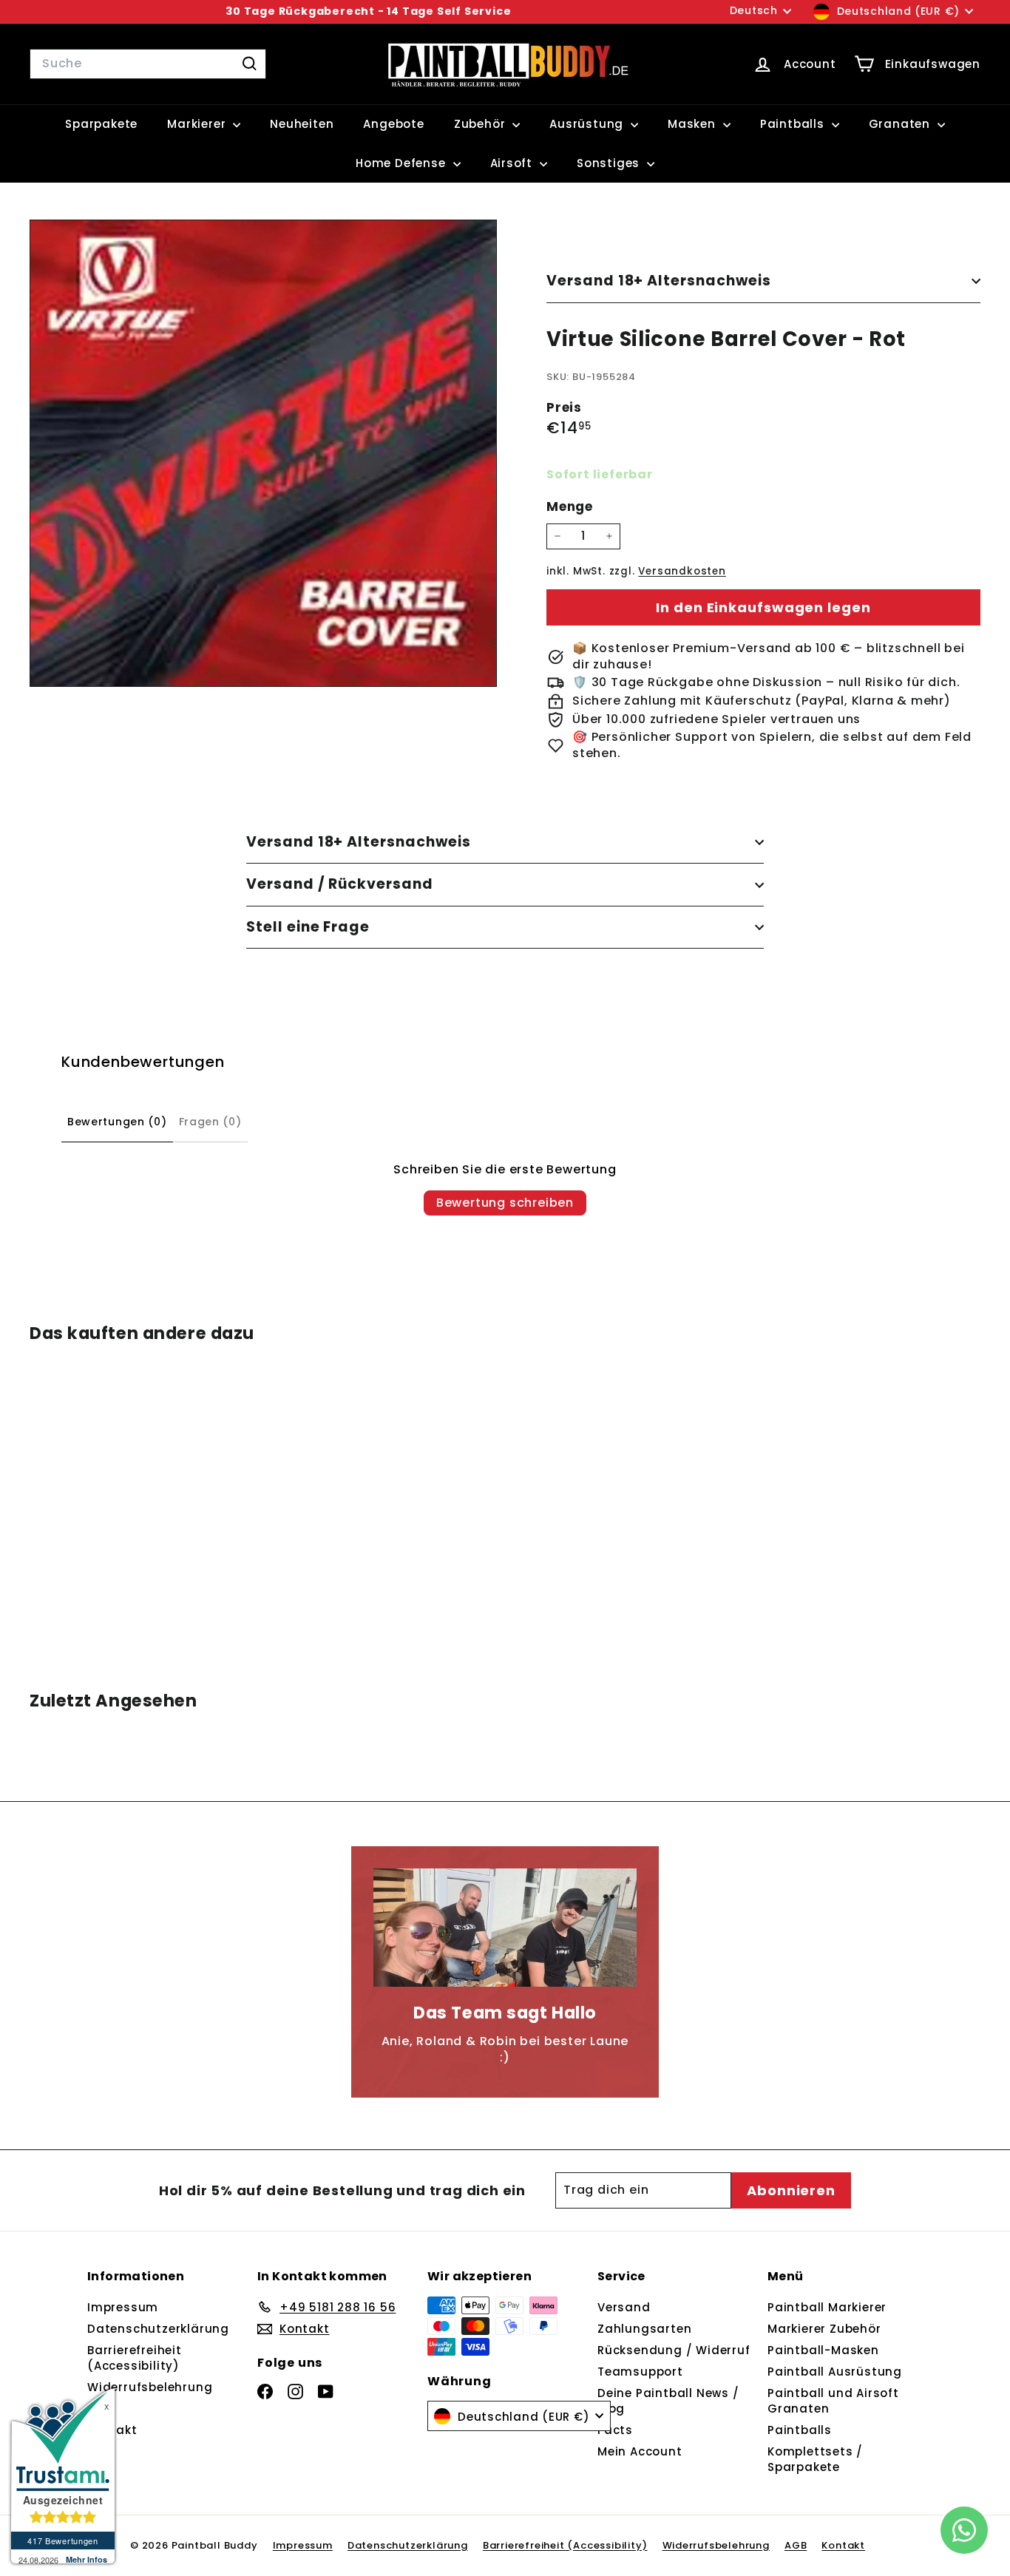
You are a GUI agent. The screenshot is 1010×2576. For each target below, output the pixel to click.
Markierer (198, 124)
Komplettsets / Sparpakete (815, 2459)
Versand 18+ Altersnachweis (659, 281)
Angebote (393, 124)
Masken (694, 124)
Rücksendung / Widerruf (674, 2350)
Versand (624, 2307)
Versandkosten (682, 571)
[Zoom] (263, 453)
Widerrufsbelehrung (150, 2387)
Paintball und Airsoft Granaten (833, 2401)
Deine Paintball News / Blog (668, 2401)
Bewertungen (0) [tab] (117, 1122)
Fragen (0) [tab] (210, 1122)
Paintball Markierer (827, 2307)
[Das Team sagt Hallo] (505, 1928)
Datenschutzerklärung (158, 2329)
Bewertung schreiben (505, 1203)
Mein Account (640, 2451)
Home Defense (402, 163)
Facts (615, 2430)
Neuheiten (302, 124)
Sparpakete (101, 124)
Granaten (901, 124)
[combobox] (148, 64)
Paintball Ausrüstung (835, 2372)
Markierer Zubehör (824, 2329)
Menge (570, 507)
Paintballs (794, 124)
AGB (796, 2545)
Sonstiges (610, 163)
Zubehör (481, 124)
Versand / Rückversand (340, 884)
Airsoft (513, 163)
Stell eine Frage (308, 927)
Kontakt (843, 2545)
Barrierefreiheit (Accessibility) (135, 2358)
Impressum (123, 2307)
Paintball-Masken (823, 2350)
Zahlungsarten (644, 2329)
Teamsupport (640, 2372)
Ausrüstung (588, 124)
